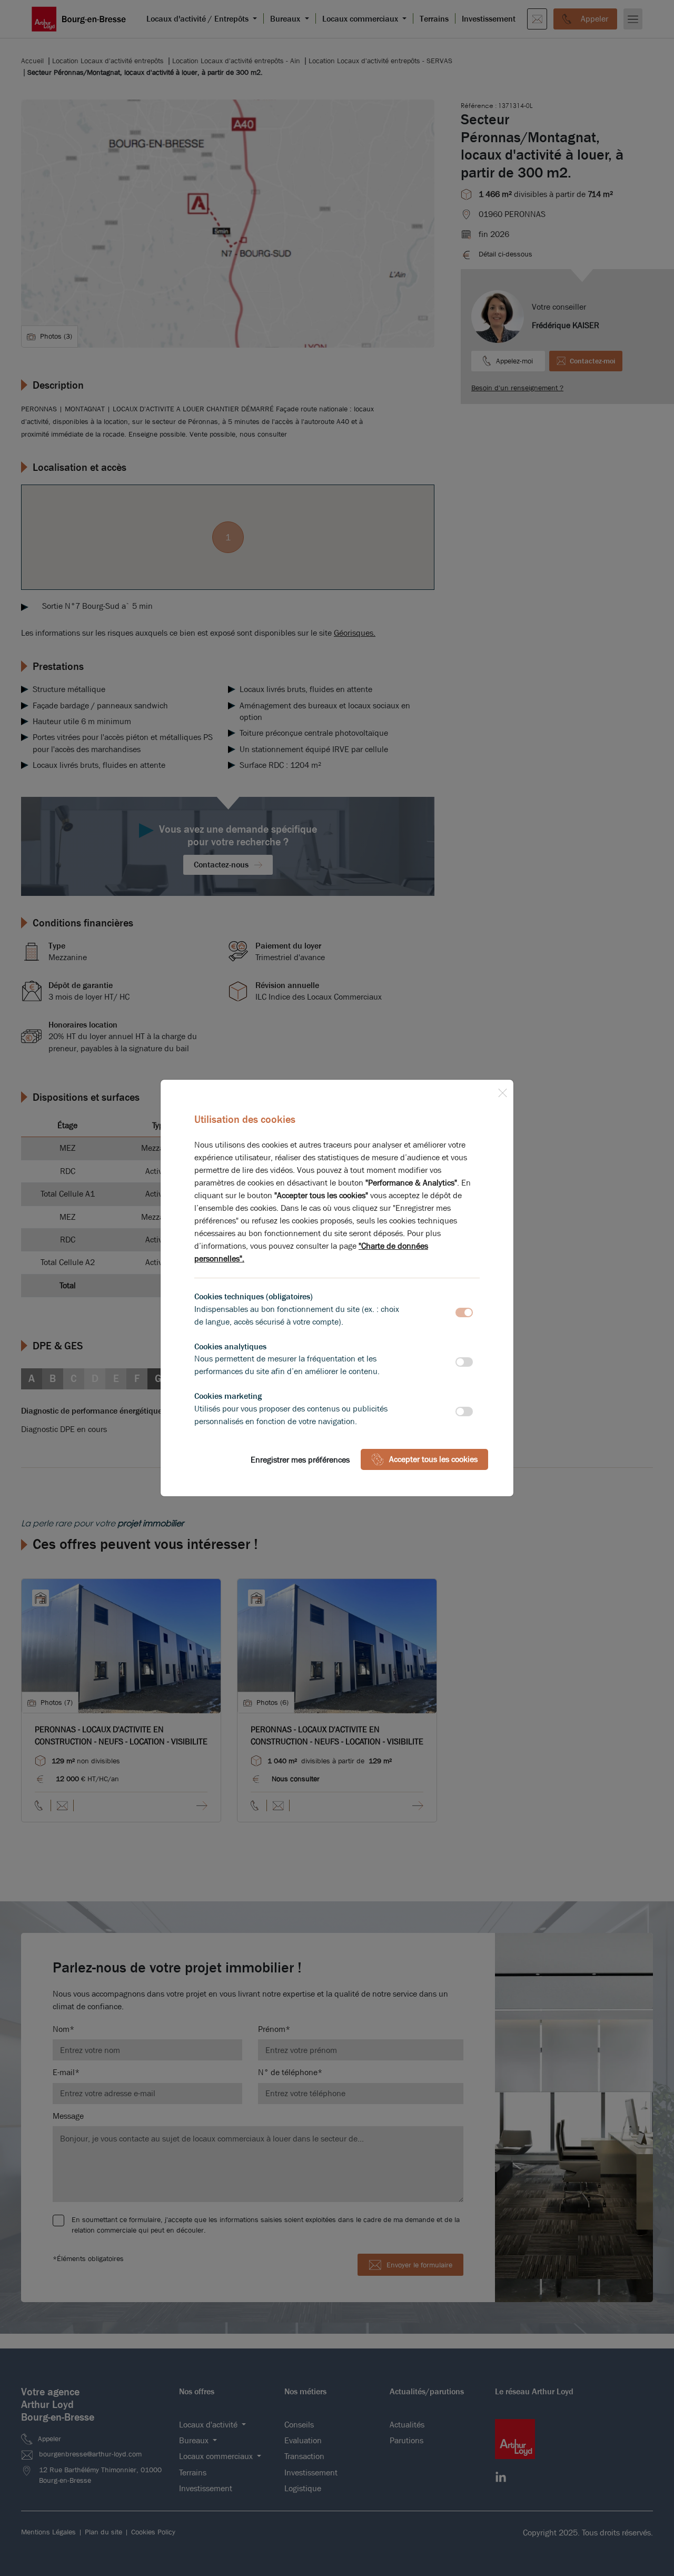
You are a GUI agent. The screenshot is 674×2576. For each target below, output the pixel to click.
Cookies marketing (228, 1396)
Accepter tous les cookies (433, 1459)
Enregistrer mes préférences (300, 1460)
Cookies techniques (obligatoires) (254, 1296)
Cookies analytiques (230, 1346)
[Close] (502, 1091)
